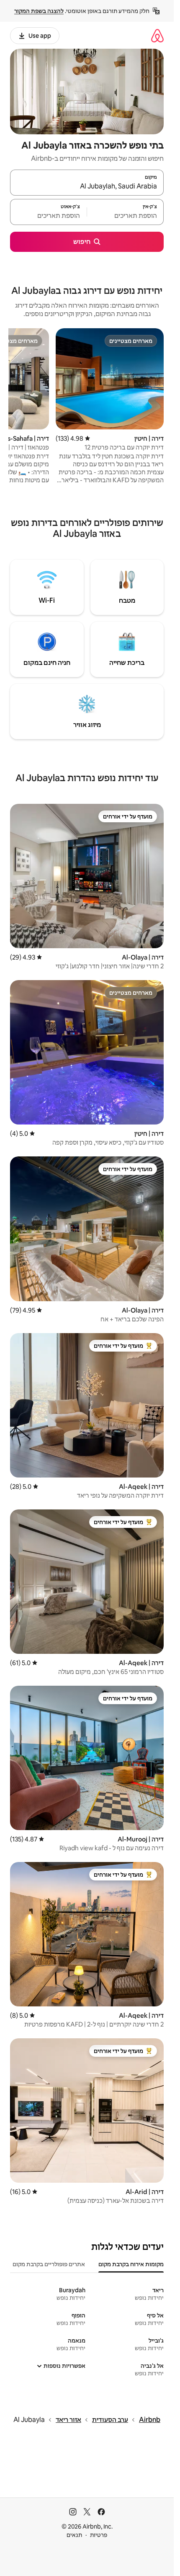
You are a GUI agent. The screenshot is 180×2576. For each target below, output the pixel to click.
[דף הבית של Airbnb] (157, 35)
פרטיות (99, 2535)
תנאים (74, 2535)
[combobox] (87, 186)
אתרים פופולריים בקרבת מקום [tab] (49, 2264)
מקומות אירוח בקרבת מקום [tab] (131, 2264)
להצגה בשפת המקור (39, 11)
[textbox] (125, 216)
